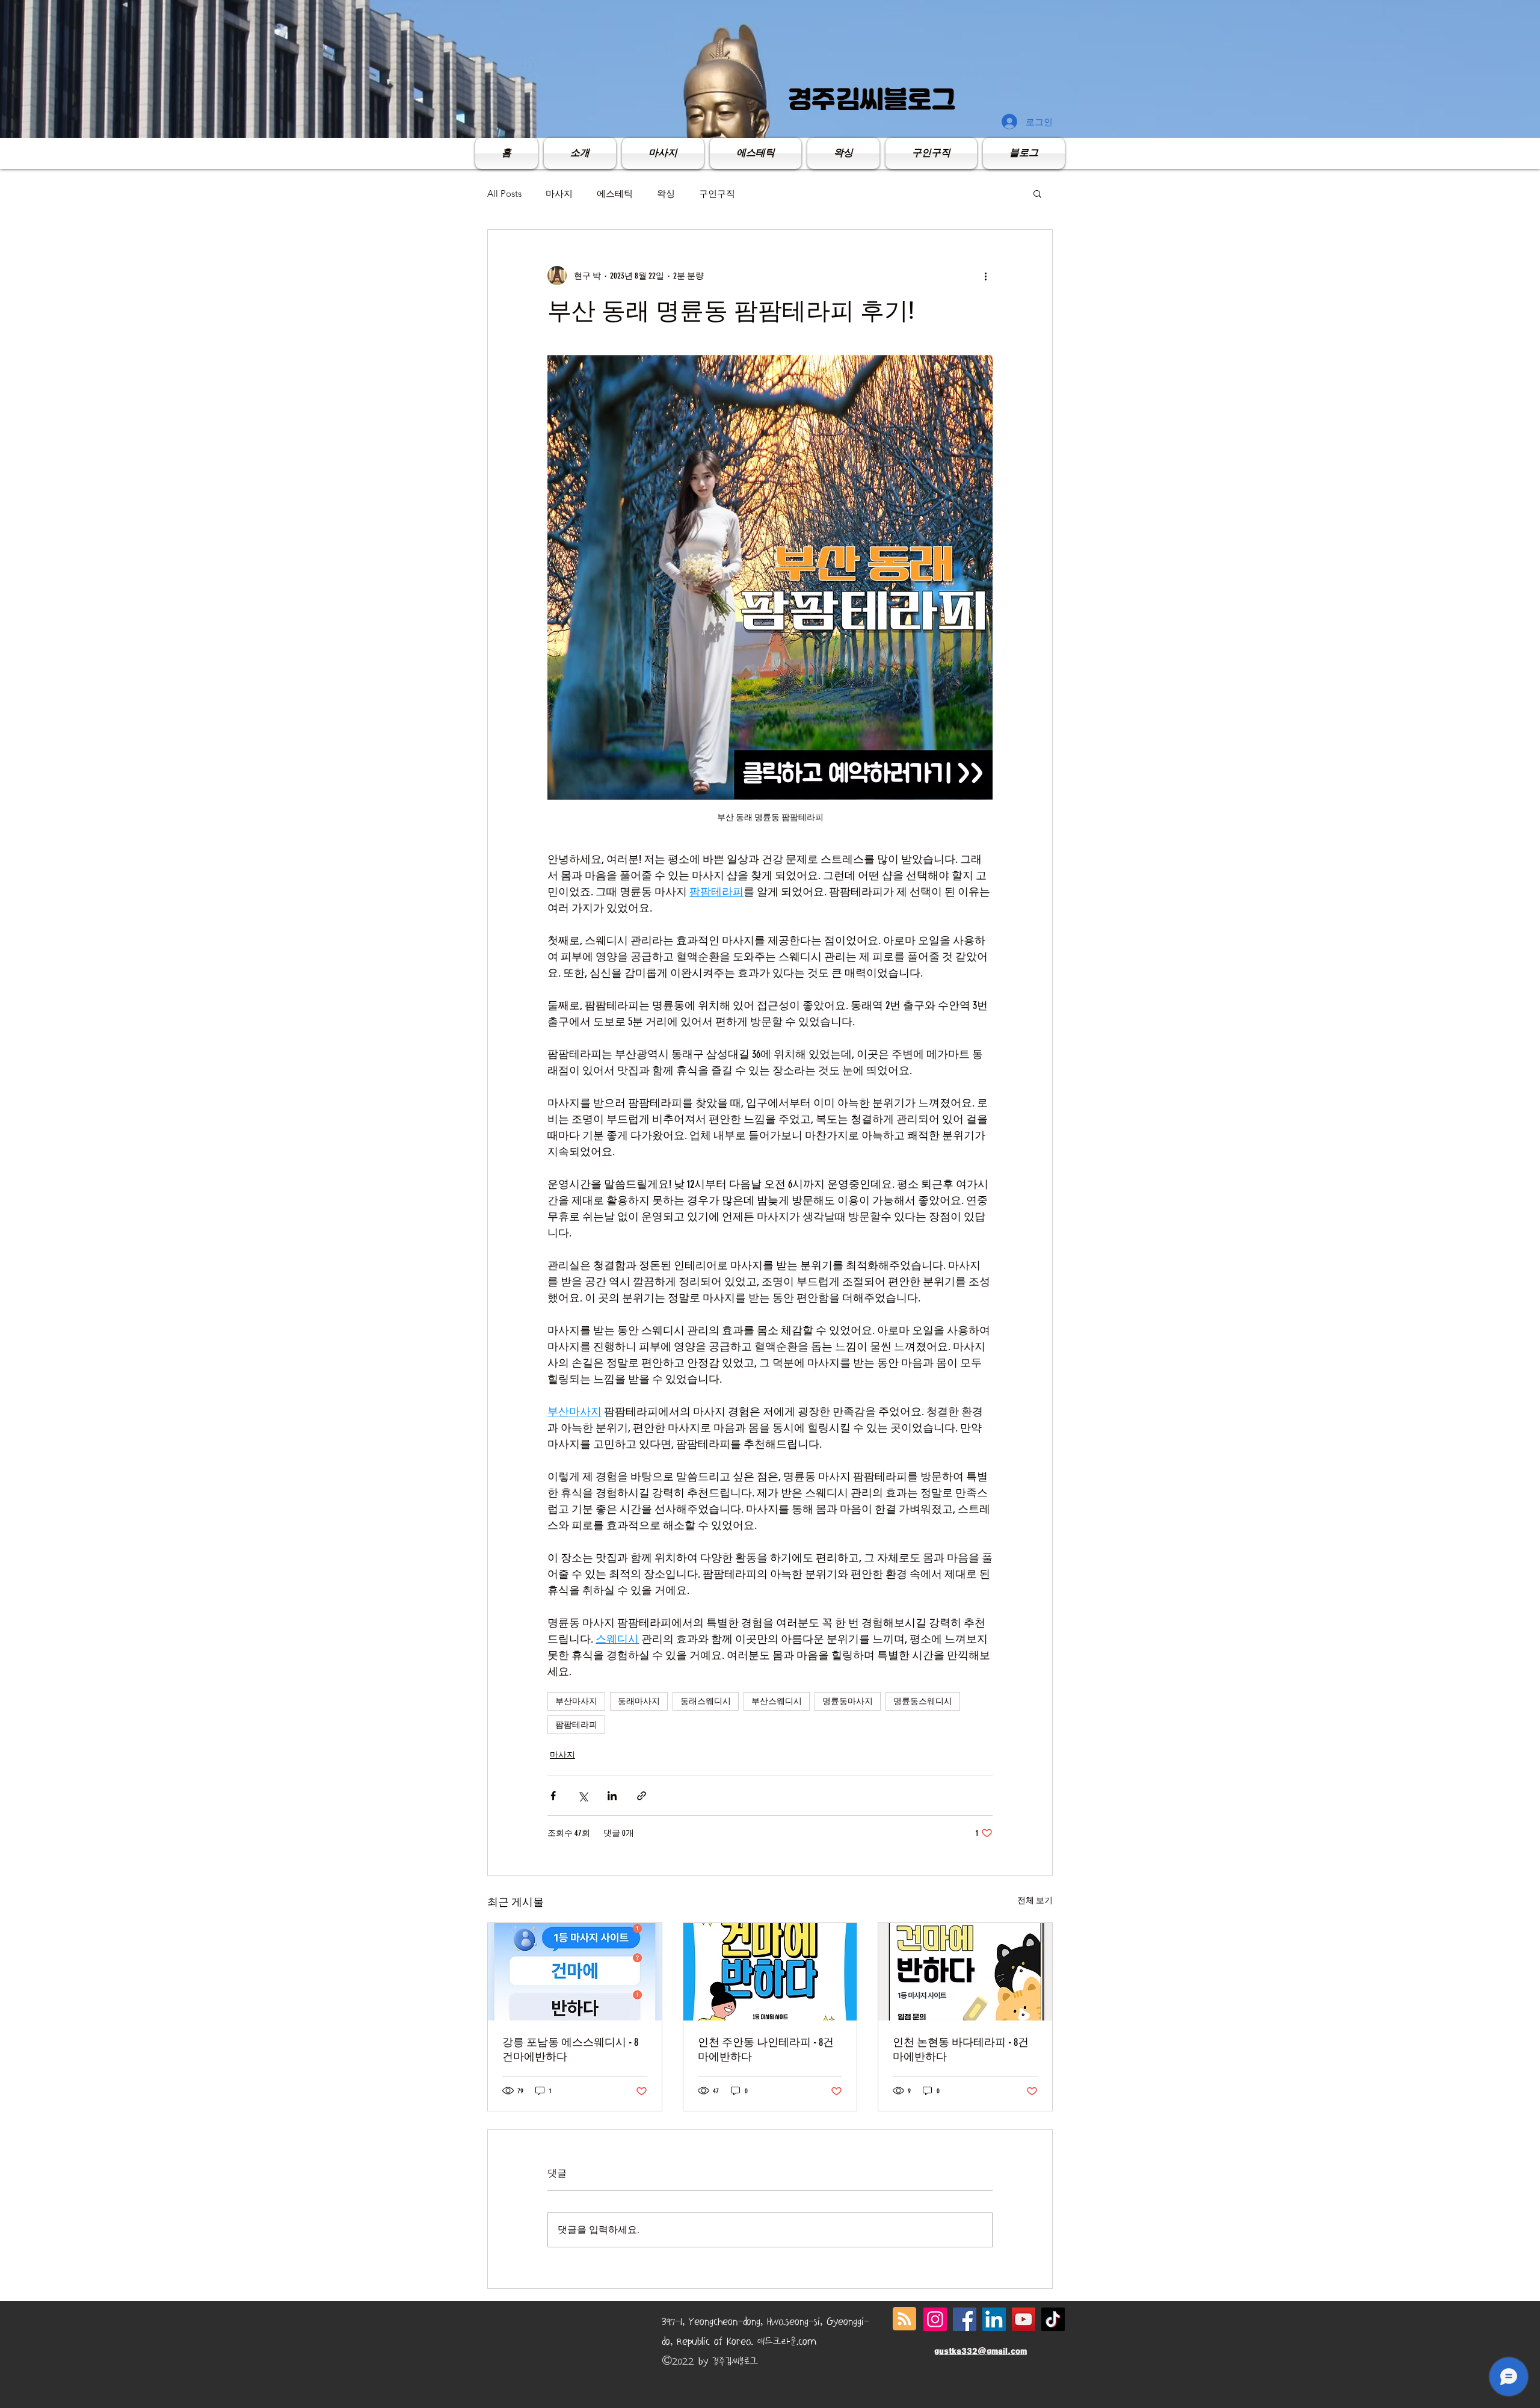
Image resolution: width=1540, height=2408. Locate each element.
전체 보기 (1035, 1900)
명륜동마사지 (848, 1701)
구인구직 (717, 193)
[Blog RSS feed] (904, 2319)
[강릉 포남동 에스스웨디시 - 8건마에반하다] (575, 1972)
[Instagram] (935, 2319)
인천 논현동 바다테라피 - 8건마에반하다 (961, 2049)
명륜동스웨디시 (923, 1701)
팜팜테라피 (576, 1725)
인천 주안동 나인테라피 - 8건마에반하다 (766, 2049)
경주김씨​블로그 (872, 99)
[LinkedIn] (994, 2319)
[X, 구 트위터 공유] (583, 1796)
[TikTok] (1053, 2319)
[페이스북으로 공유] (553, 1796)
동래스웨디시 (706, 1701)
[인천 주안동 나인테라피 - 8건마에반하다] (770, 1972)
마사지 (559, 193)
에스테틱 (615, 193)
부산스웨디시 (777, 1701)
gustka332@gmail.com (981, 2351)
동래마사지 (639, 1701)
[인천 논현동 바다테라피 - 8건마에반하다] (965, 1972)
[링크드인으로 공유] (612, 1796)
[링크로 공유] (642, 1796)
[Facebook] (965, 2319)
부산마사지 (576, 1701)
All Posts (504, 193)
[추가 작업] (985, 276)
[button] (1037, 193)
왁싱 (666, 193)
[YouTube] (1024, 2319)
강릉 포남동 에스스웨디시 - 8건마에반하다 (570, 2049)
